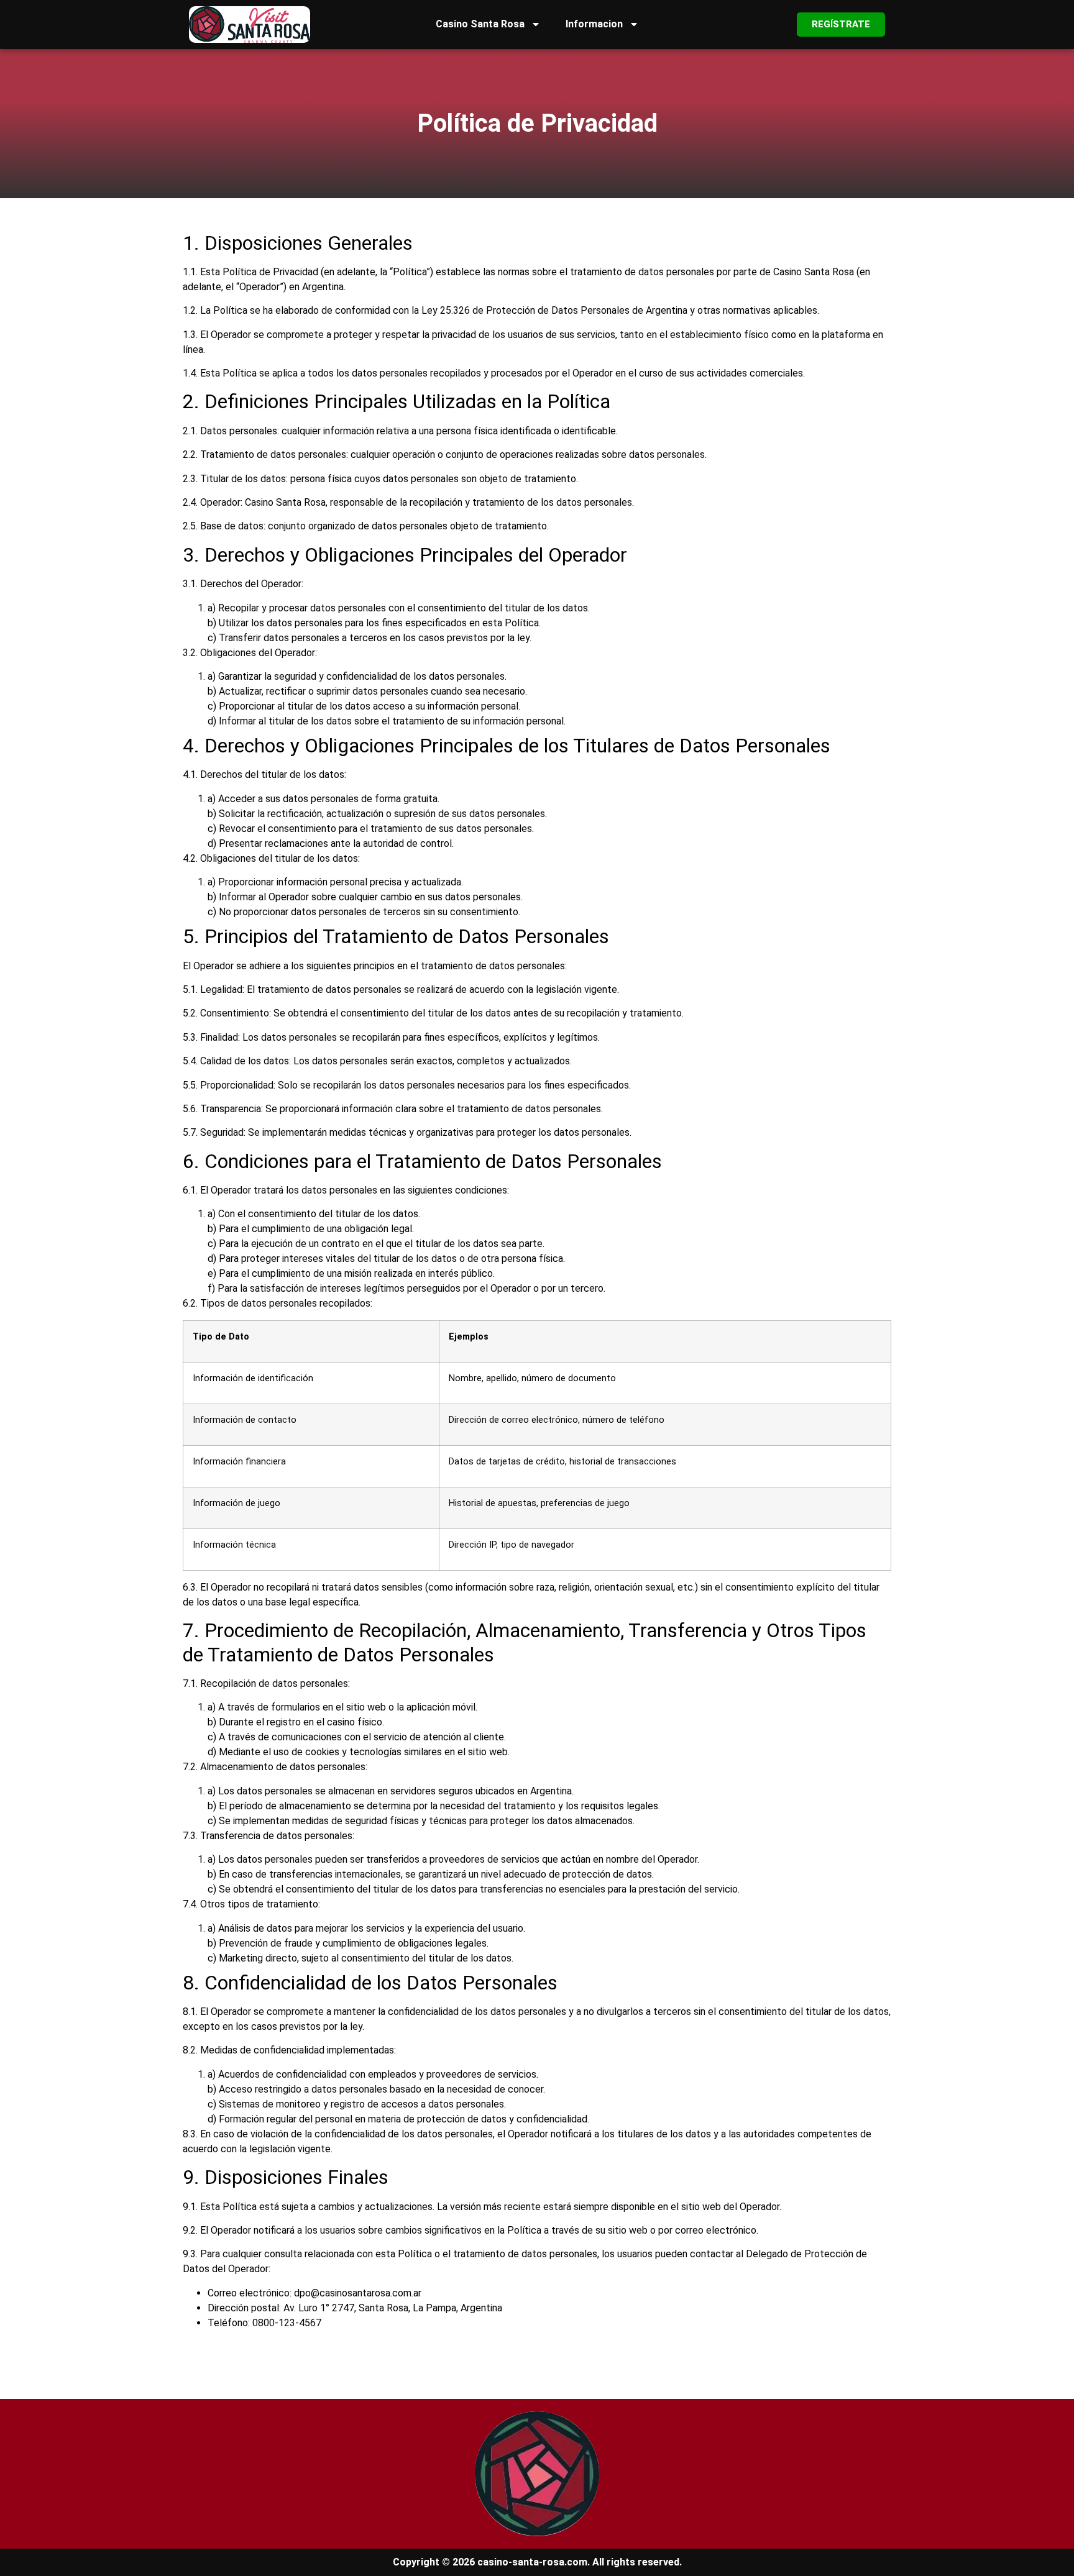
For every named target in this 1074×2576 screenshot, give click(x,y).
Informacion (594, 24)
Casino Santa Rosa (480, 24)
